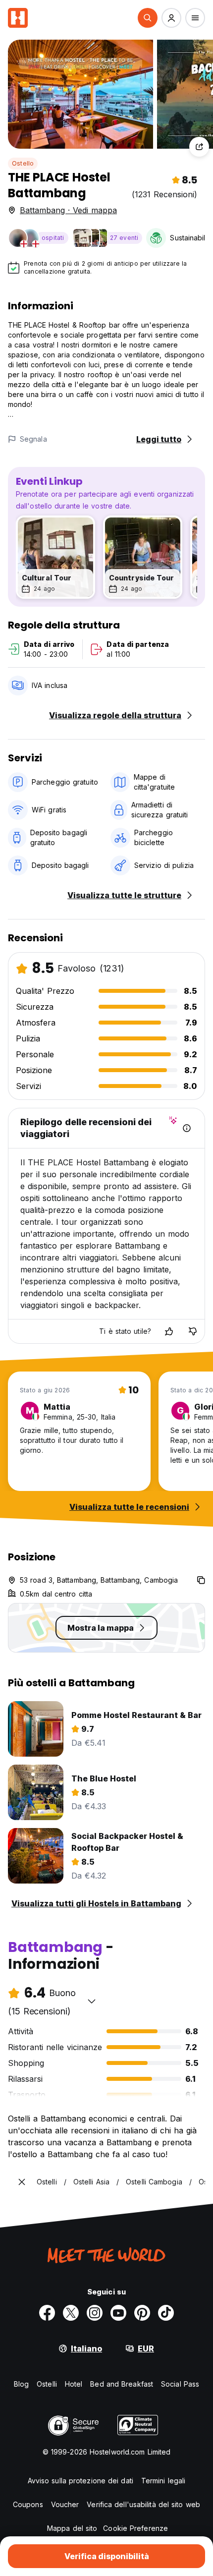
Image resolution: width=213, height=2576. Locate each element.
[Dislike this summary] (193, 1331)
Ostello (23, 163)
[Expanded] (22, 2182)
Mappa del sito (72, 2528)
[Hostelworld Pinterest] (142, 2313)
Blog (21, 2384)
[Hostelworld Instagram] (95, 2313)
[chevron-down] (92, 2001)
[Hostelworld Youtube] (118, 2313)
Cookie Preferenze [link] (135, 2528)
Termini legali (163, 2481)
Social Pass (180, 2384)
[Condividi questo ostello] (199, 147)
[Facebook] (47, 2313)
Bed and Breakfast (122, 2384)
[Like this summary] (169, 1331)
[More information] (187, 1128)
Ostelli (47, 2384)
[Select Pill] (148, 18)
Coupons (28, 2504)
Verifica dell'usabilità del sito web (143, 2504)
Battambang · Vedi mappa (68, 210)
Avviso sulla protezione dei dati (80, 2481)
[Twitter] (71, 2313)
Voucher (65, 2504)
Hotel (74, 2384)
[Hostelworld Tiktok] (166, 2313)
